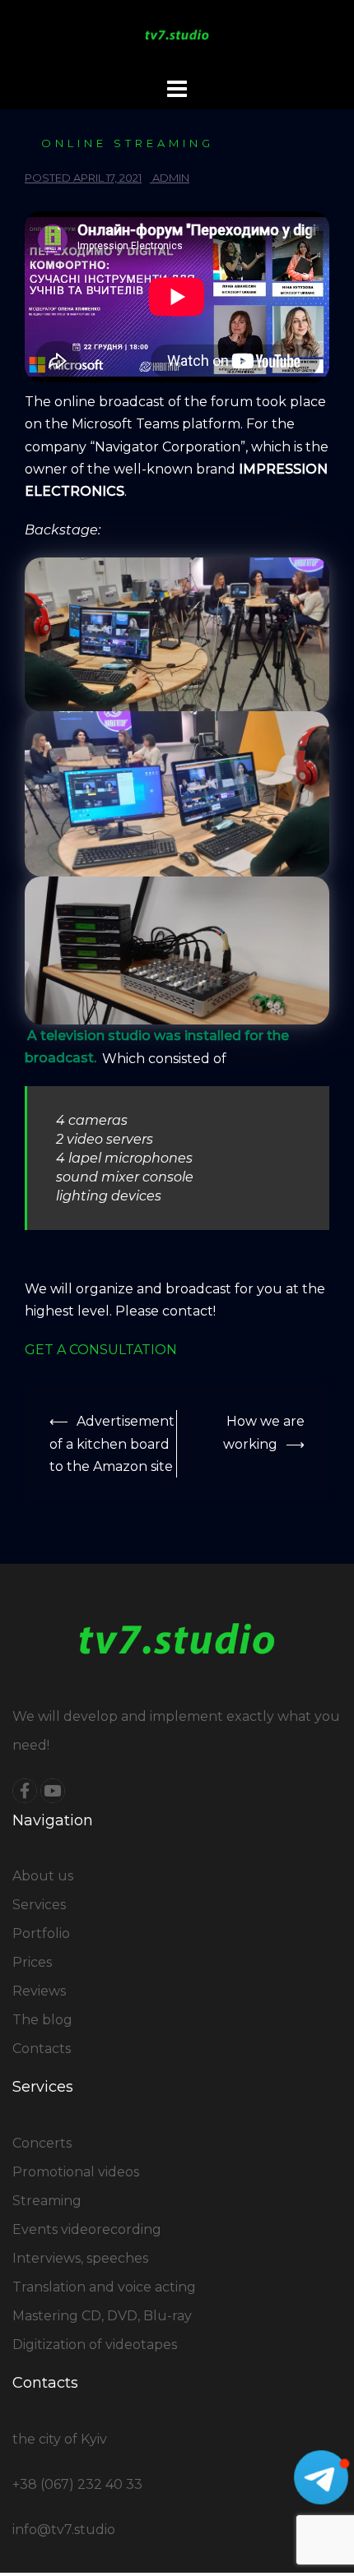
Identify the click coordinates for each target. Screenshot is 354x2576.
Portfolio (41, 1933)
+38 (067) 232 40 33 (77, 2484)
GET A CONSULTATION (101, 1350)
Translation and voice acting (104, 2287)
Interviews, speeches (80, 2258)
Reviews (39, 1991)
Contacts (42, 2049)
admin (171, 178)
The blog (42, 2020)
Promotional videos (76, 2172)
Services (39, 1905)
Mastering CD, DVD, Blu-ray (102, 2316)
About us (43, 1876)
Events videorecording (87, 2229)
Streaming (47, 2201)
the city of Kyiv (60, 2439)
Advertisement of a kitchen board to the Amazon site (112, 1443)
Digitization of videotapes (95, 2345)
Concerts (42, 2143)
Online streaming (128, 143)
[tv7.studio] (177, 36)
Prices (32, 1962)
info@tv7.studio (64, 2530)
